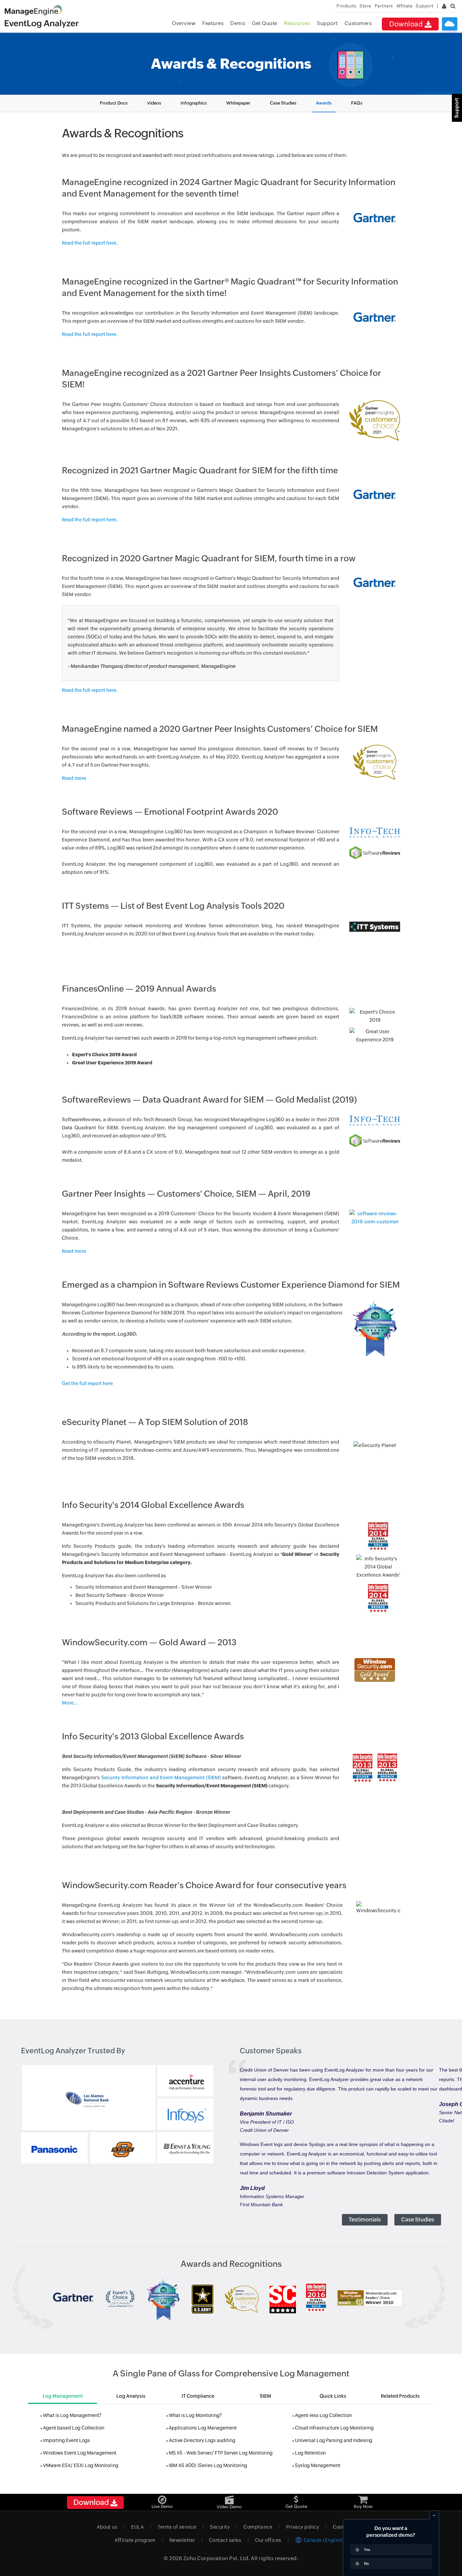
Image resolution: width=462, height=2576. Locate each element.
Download (407, 24)
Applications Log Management (203, 2428)
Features (213, 23)
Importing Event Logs (66, 2440)
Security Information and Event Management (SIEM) (161, 1778)
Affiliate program (135, 2540)
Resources (297, 23)
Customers (358, 23)
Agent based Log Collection (74, 2428)
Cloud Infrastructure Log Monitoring (334, 2428)
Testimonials (365, 2220)
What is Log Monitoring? (195, 2415)
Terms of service (177, 2527)
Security (220, 2527)
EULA (137, 2527)
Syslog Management (318, 2465)
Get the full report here (87, 1383)
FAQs (357, 103)
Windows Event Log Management (80, 2453)
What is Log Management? (72, 2415)
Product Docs (114, 103)
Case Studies (283, 103)
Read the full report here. (90, 243)
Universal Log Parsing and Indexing (334, 2440)
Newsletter (182, 2540)
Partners (384, 6)
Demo (238, 23)
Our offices (268, 2540)
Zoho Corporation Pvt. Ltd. (217, 2558)
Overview (184, 23)
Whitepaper (238, 103)
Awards (324, 103)
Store (365, 6)
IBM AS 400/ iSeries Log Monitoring (208, 2465)
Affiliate (405, 6)
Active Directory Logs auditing (202, 2440)
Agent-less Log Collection (323, 2415)
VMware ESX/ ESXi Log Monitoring (81, 2465)
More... (70, 1703)
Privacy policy (303, 2527)
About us (107, 2527)
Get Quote (265, 23)
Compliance (258, 2527)
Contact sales (225, 2540)
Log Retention (310, 2453)
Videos (154, 103)
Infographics (194, 103)
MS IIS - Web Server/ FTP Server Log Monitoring (221, 2453)
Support (327, 23)
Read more (74, 778)
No (366, 2563)
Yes (367, 2550)
